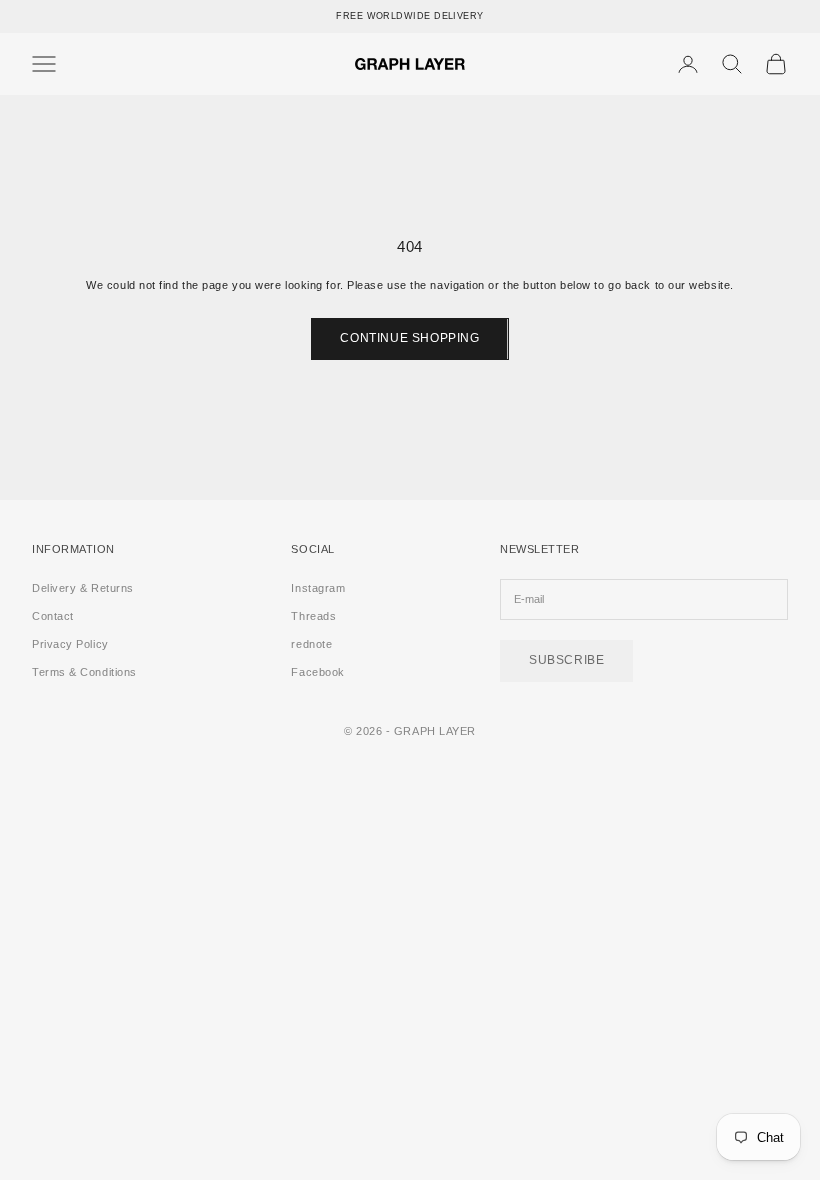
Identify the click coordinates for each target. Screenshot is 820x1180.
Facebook (317, 672)
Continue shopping (409, 338)
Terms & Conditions (84, 672)
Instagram (318, 588)
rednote (311, 644)
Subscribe (566, 660)
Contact (53, 616)
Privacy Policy (70, 644)
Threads (313, 616)
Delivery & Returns (83, 588)
